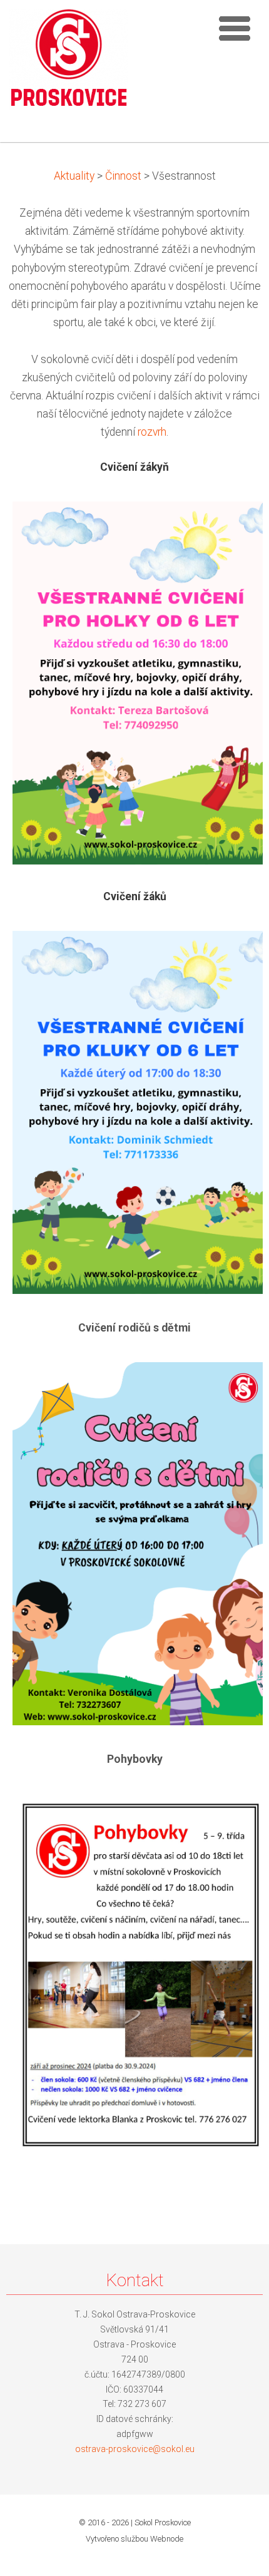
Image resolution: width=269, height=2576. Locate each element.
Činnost (123, 176)
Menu (235, 28)
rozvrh (152, 432)
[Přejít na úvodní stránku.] (69, 63)
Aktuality (74, 176)
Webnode (167, 2539)
